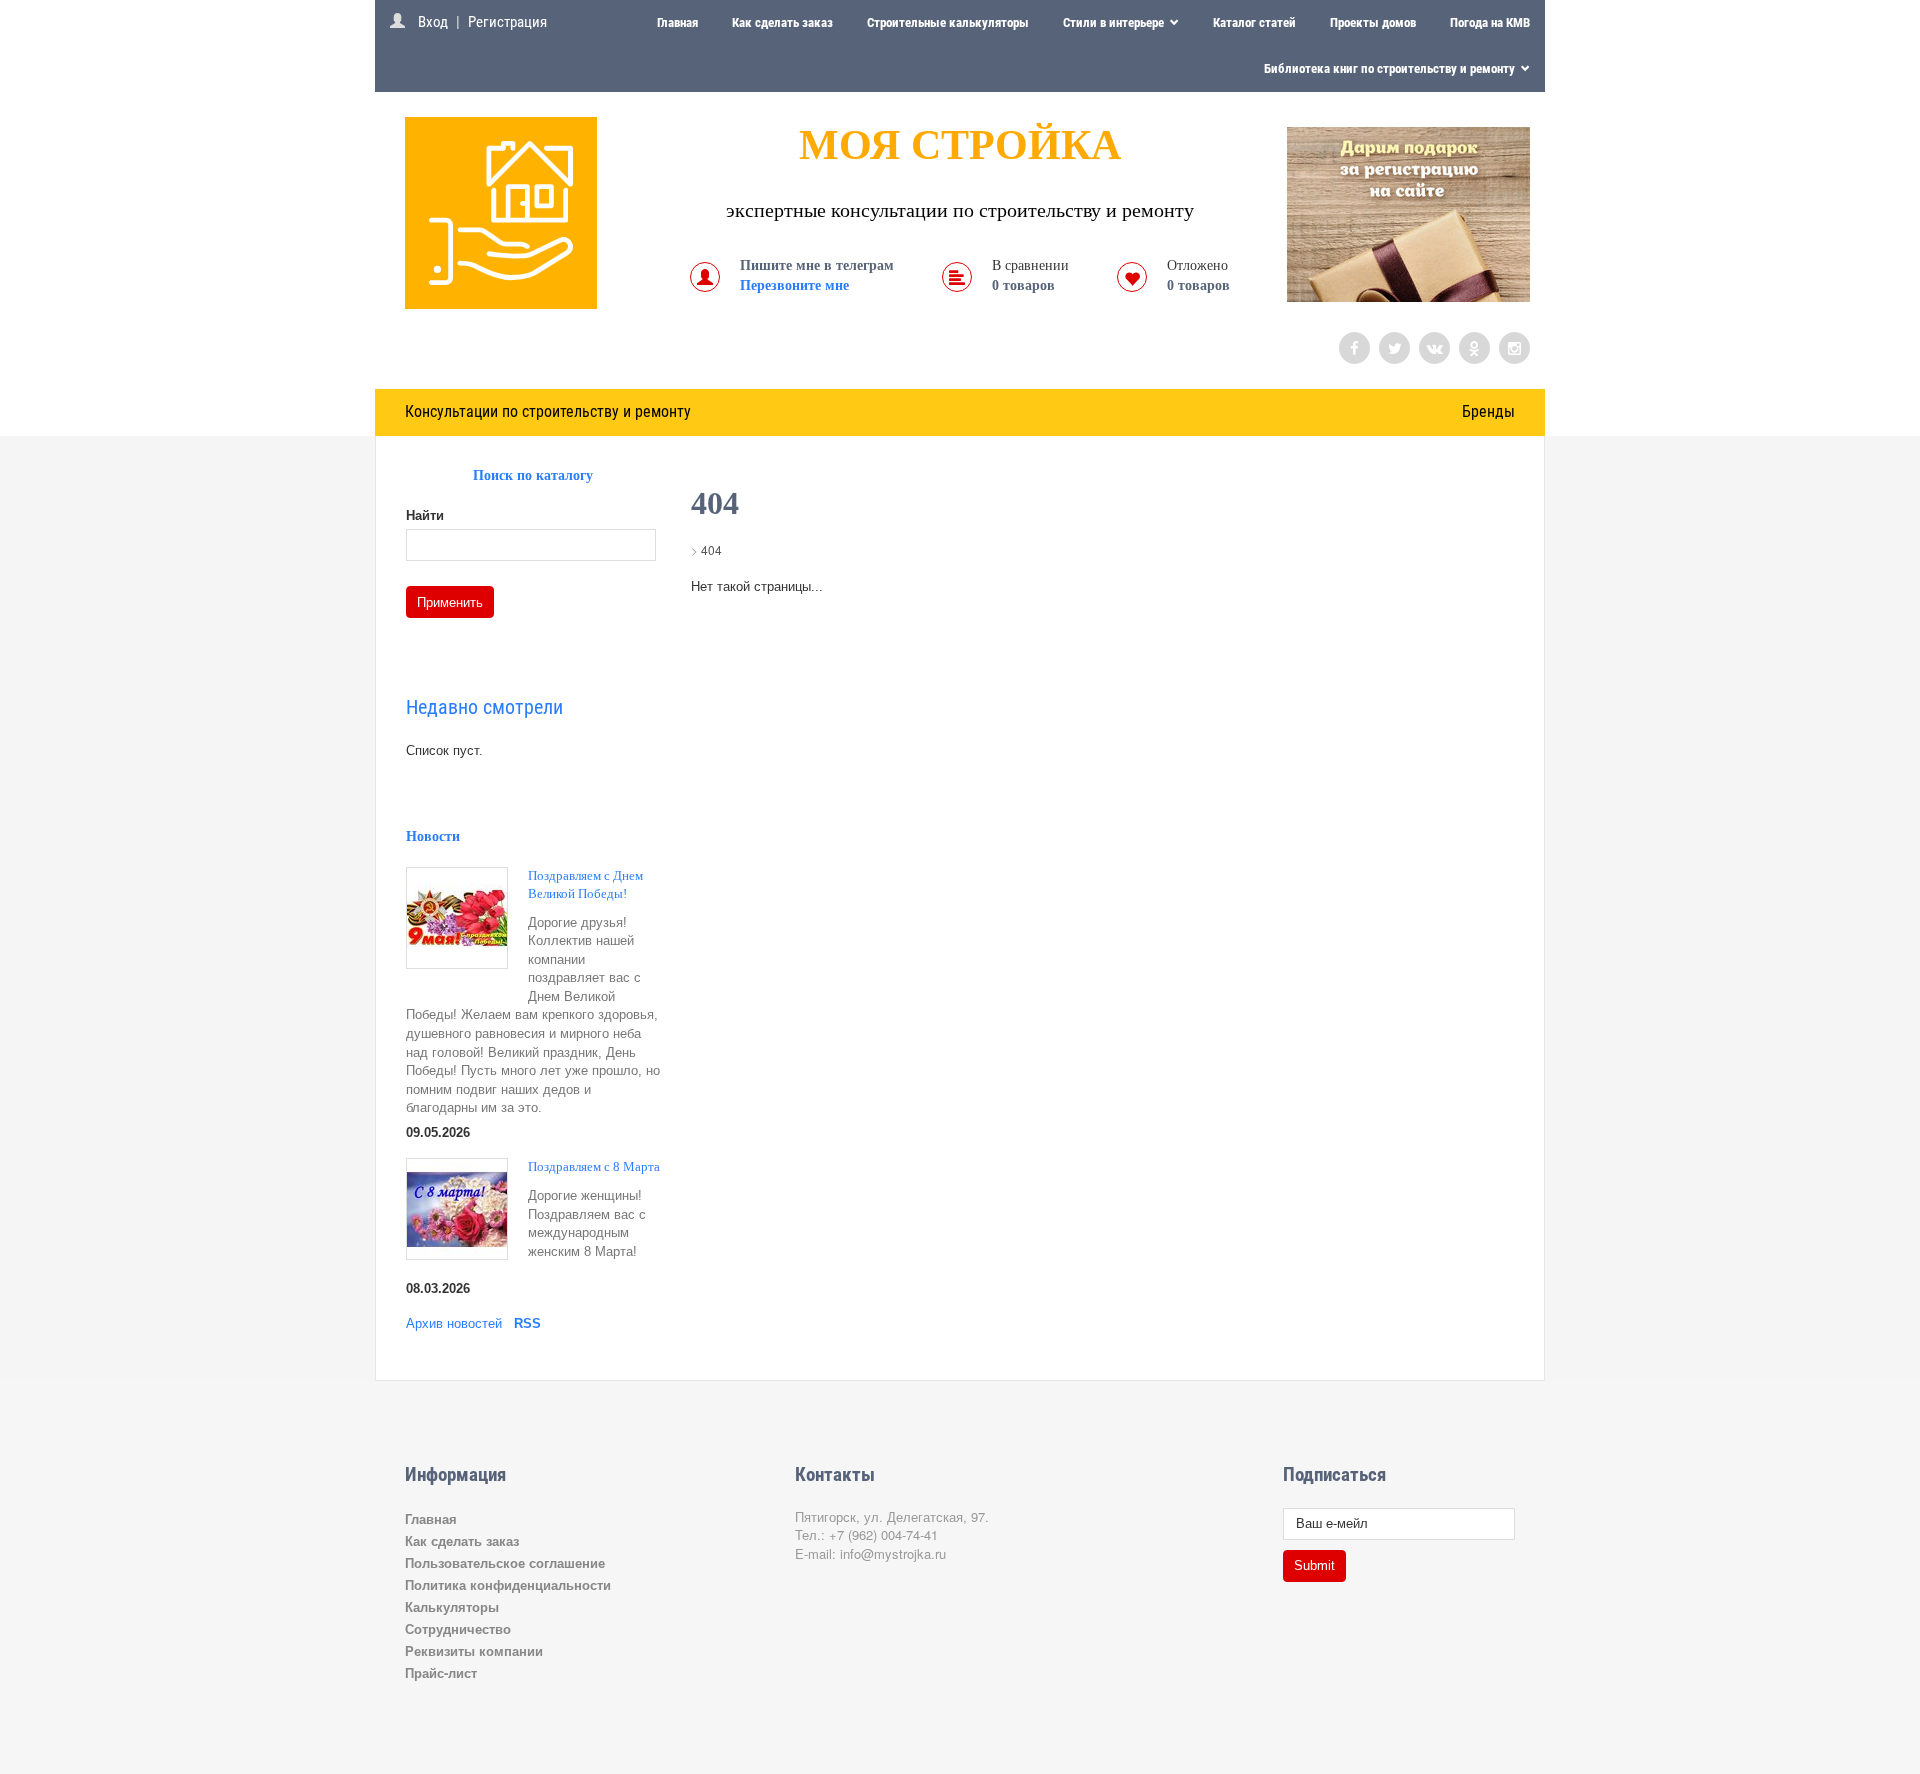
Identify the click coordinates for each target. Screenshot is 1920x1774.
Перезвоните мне (794, 285)
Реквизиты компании (474, 1650)
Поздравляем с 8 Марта (594, 1166)
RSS (527, 1323)
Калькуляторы (452, 1606)
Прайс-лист (441, 1672)
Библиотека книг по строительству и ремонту (1391, 68)
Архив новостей (454, 1323)
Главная (677, 22)
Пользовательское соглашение (505, 1562)
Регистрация (507, 22)
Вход (433, 22)
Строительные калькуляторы (948, 22)
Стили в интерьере (1115, 22)
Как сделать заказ (782, 22)
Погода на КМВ (1490, 22)
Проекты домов (1373, 22)
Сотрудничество (458, 1628)
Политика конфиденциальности (508, 1584)
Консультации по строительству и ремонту (548, 411)
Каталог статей (1254, 22)
